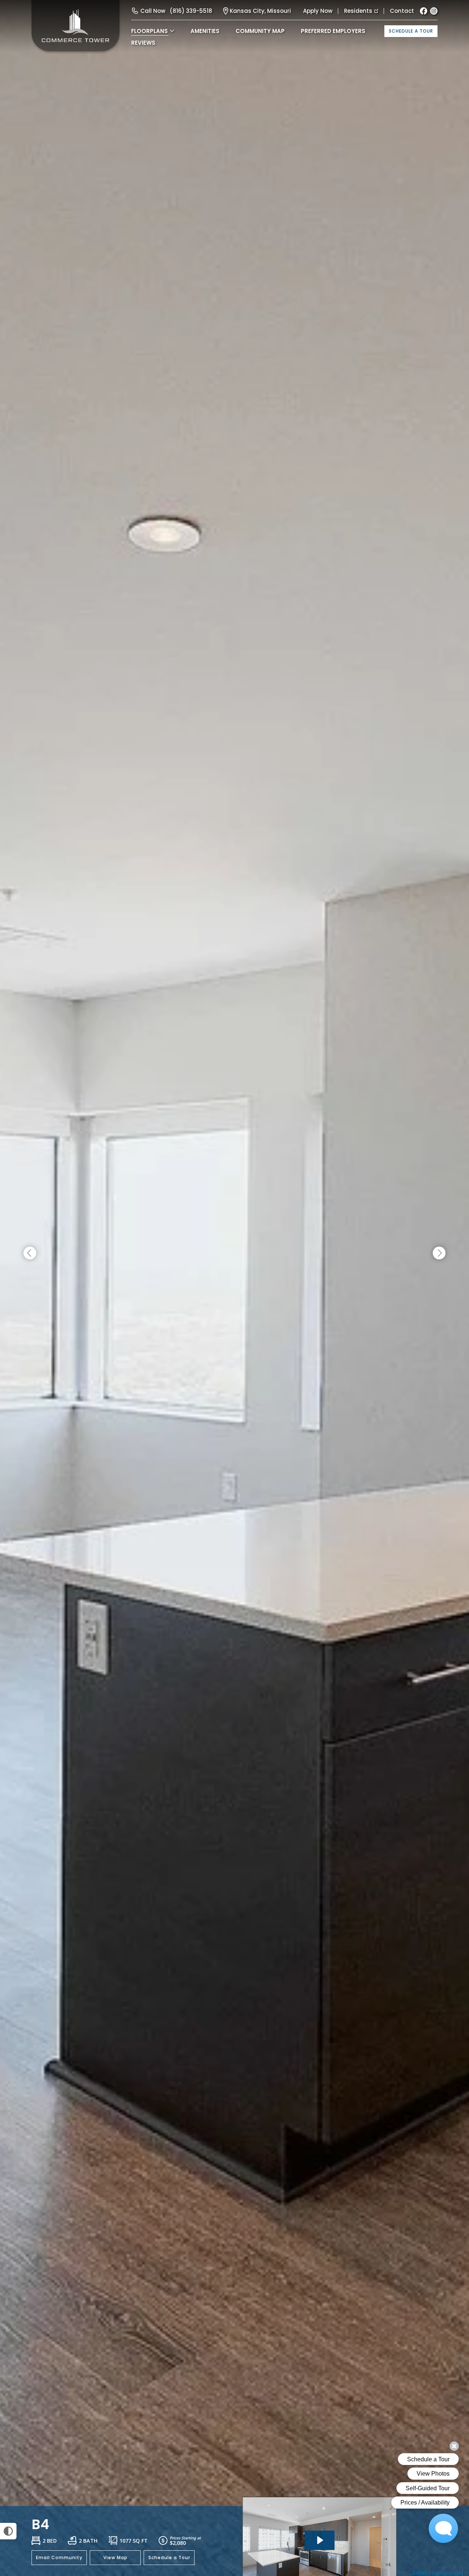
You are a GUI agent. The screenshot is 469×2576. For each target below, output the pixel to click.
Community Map (260, 31)
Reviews (143, 43)
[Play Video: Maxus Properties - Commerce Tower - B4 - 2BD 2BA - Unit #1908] (320, 2540)
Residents (358, 11)
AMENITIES (205, 31)
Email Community (59, 2557)
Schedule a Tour (411, 31)
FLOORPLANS (149, 31)
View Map (115, 2557)
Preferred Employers (333, 31)
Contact (402, 11)
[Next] (439, 1253)
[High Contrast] (8, 2531)
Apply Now (318, 11)
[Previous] (30, 1253)
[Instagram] (434, 11)
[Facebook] (424, 11)
